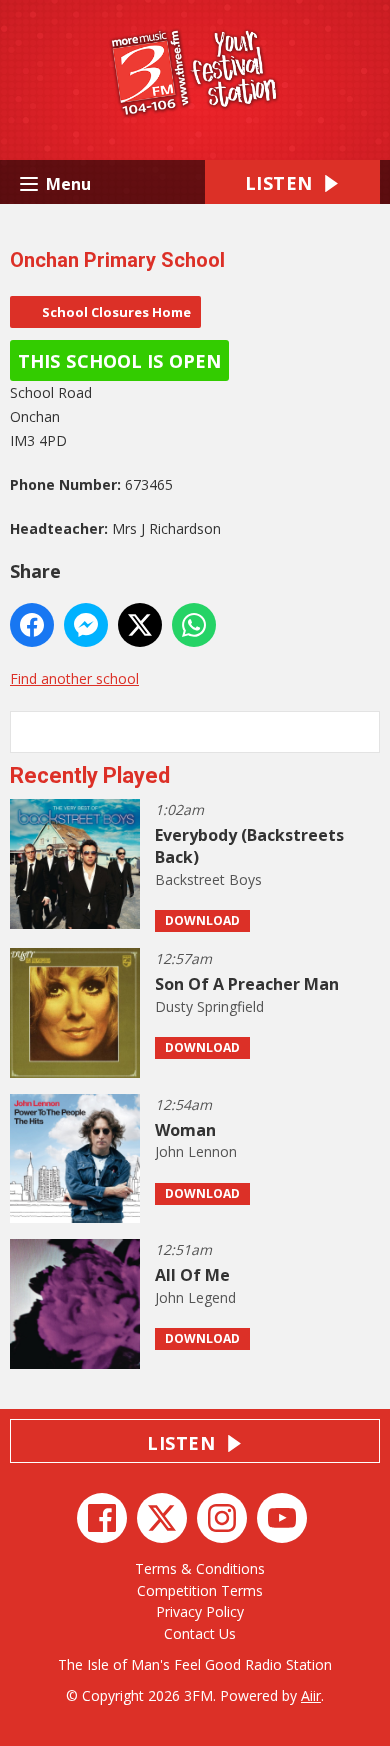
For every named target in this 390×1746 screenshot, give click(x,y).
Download (202, 920)
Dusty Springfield (209, 1006)
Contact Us (200, 1633)
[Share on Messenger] (86, 625)
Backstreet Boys (208, 879)
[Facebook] (102, 1518)
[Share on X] (140, 625)
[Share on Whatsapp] (194, 625)
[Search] (363, 732)
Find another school (74, 678)
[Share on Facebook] (32, 625)
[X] (162, 1518)
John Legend (195, 1297)
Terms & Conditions (200, 1568)
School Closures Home (116, 312)
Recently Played (90, 775)
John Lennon (196, 1151)
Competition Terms (200, 1590)
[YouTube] (282, 1518)
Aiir (311, 1695)
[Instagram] (222, 1518)
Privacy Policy (200, 1611)
